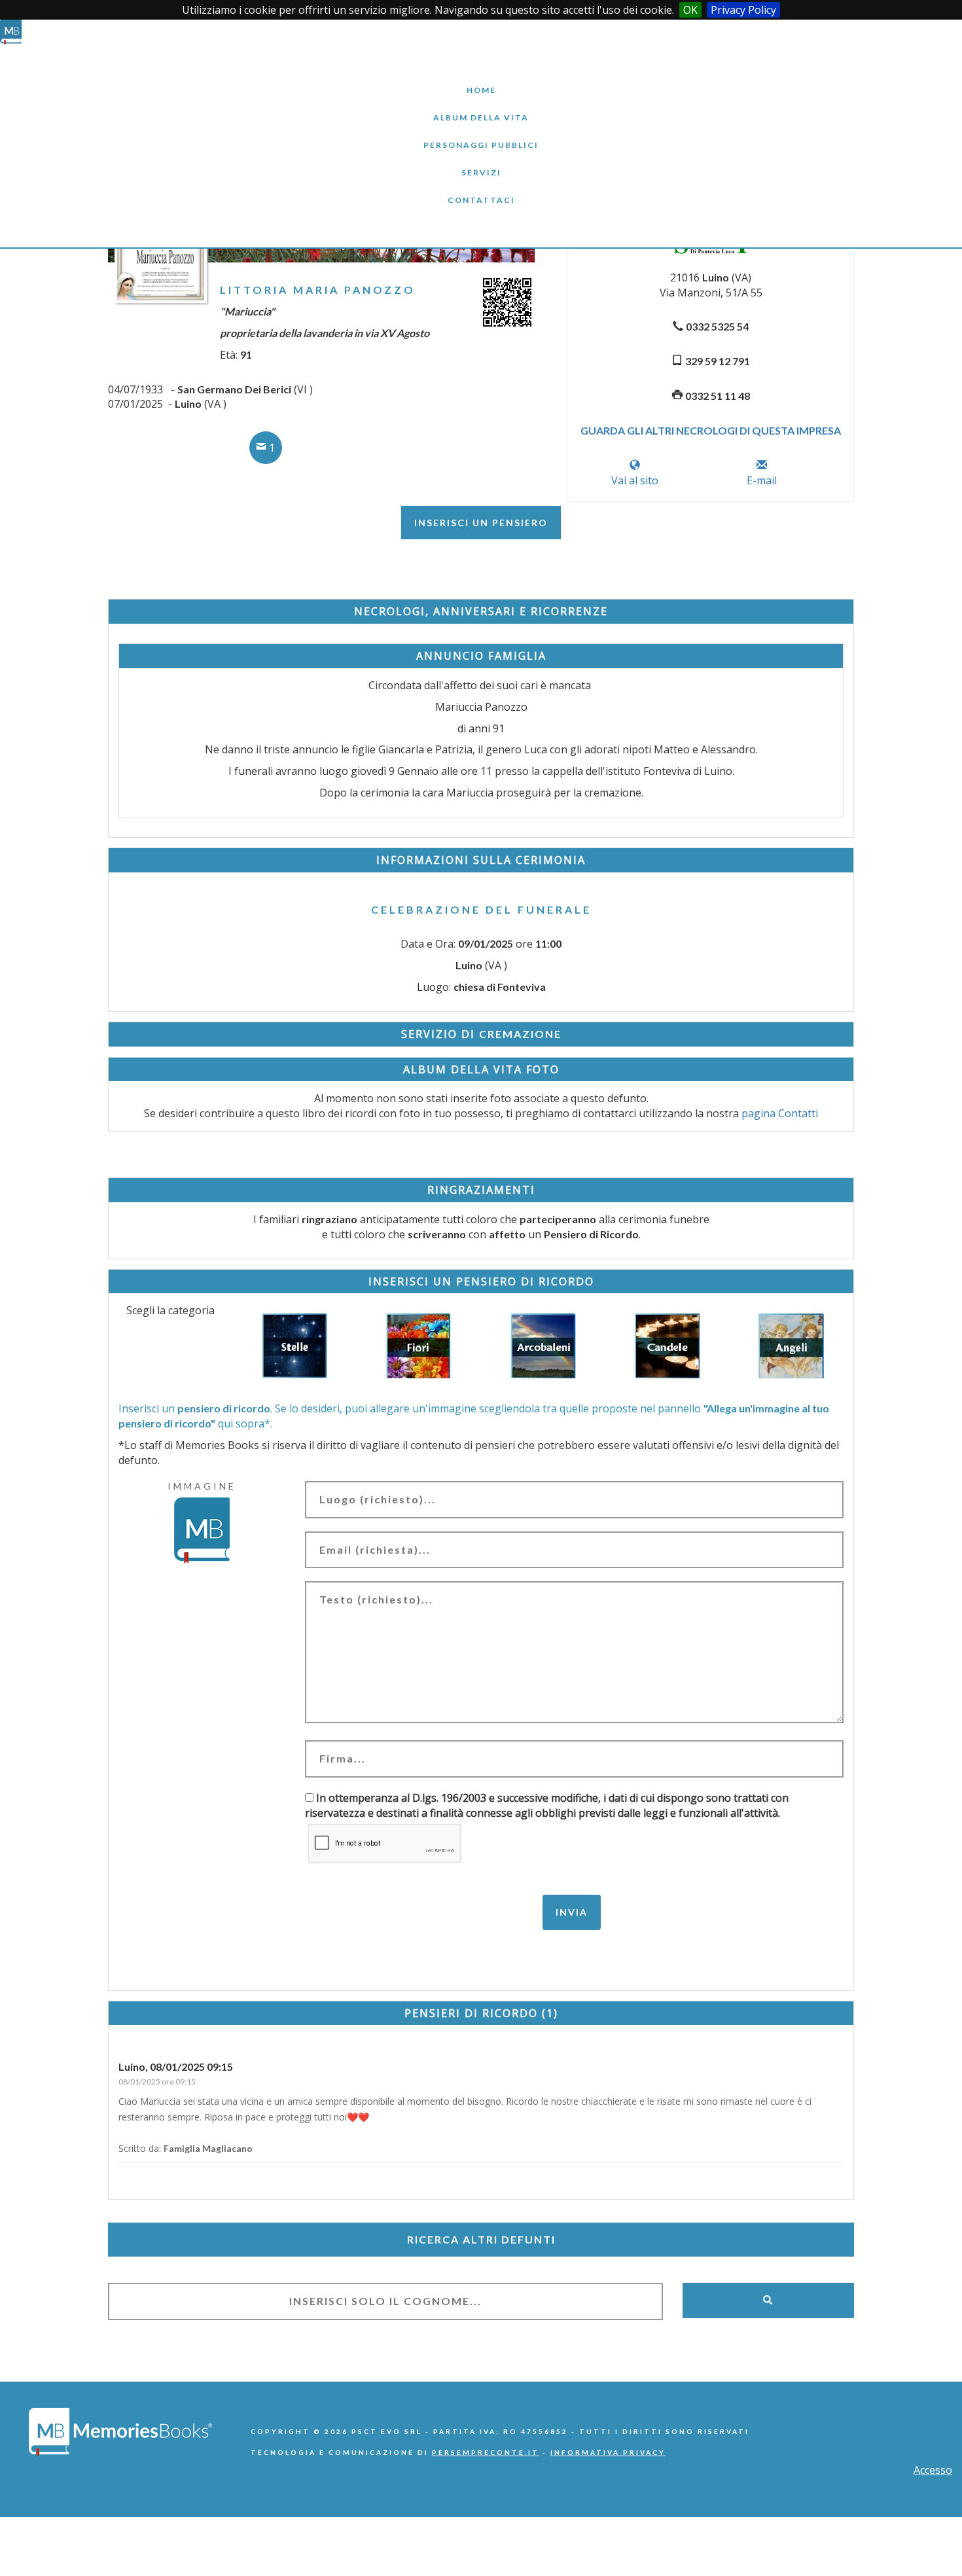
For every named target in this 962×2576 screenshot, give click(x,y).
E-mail (762, 480)
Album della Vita (481, 108)
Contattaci (481, 190)
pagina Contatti (780, 1113)
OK (690, 10)
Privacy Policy (743, 10)
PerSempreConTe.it (486, 2452)
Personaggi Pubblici (481, 135)
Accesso (933, 2470)
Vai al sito (635, 480)
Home (481, 80)
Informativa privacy (608, 2452)
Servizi (481, 163)
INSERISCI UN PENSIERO (481, 523)
